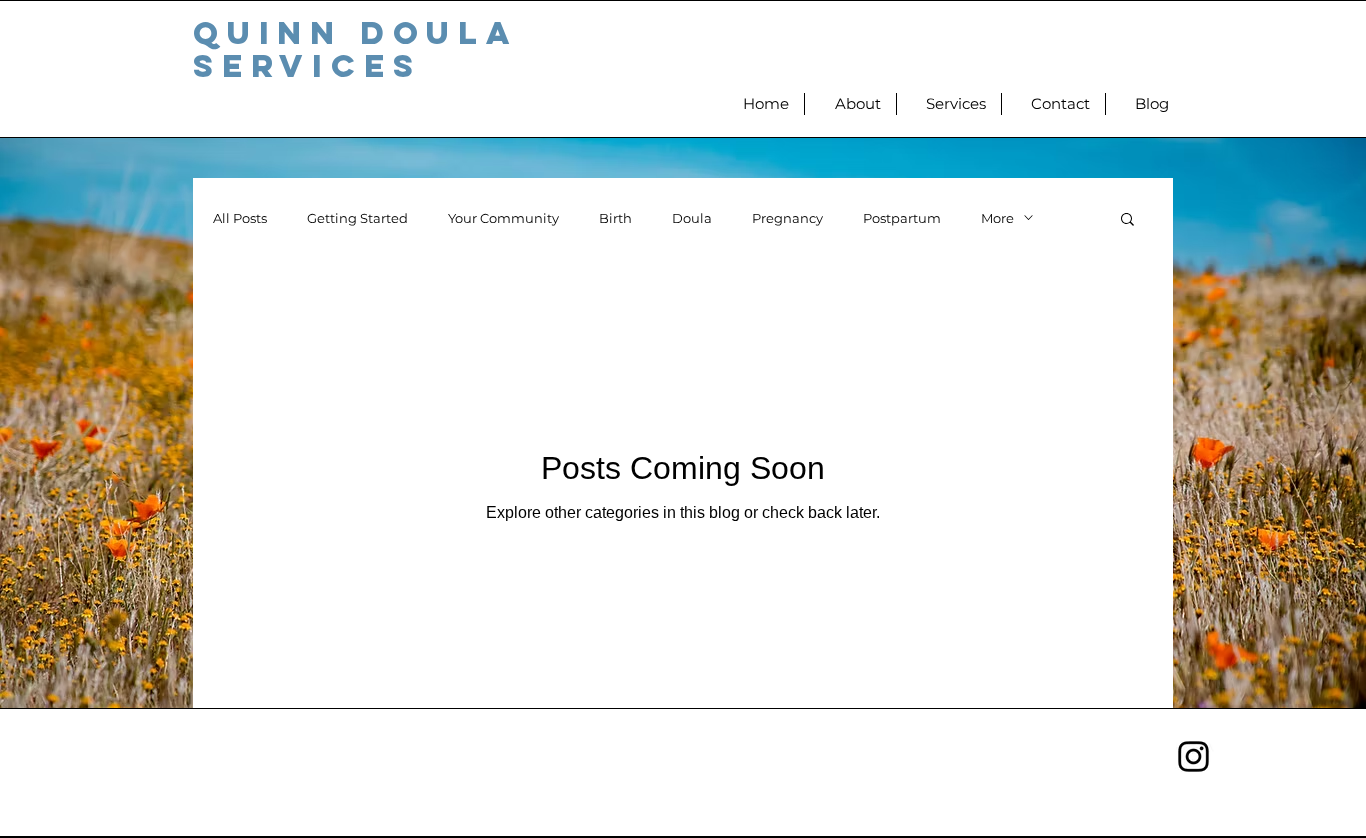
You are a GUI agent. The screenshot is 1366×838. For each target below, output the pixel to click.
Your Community (503, 218)
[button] (1127, 220)
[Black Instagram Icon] (1193, 756)
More (997, 218)
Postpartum (902, 218)
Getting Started (357, 218)
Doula (692, 218)
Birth (615, 218)
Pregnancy (787, 218)
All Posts (240, 218)
